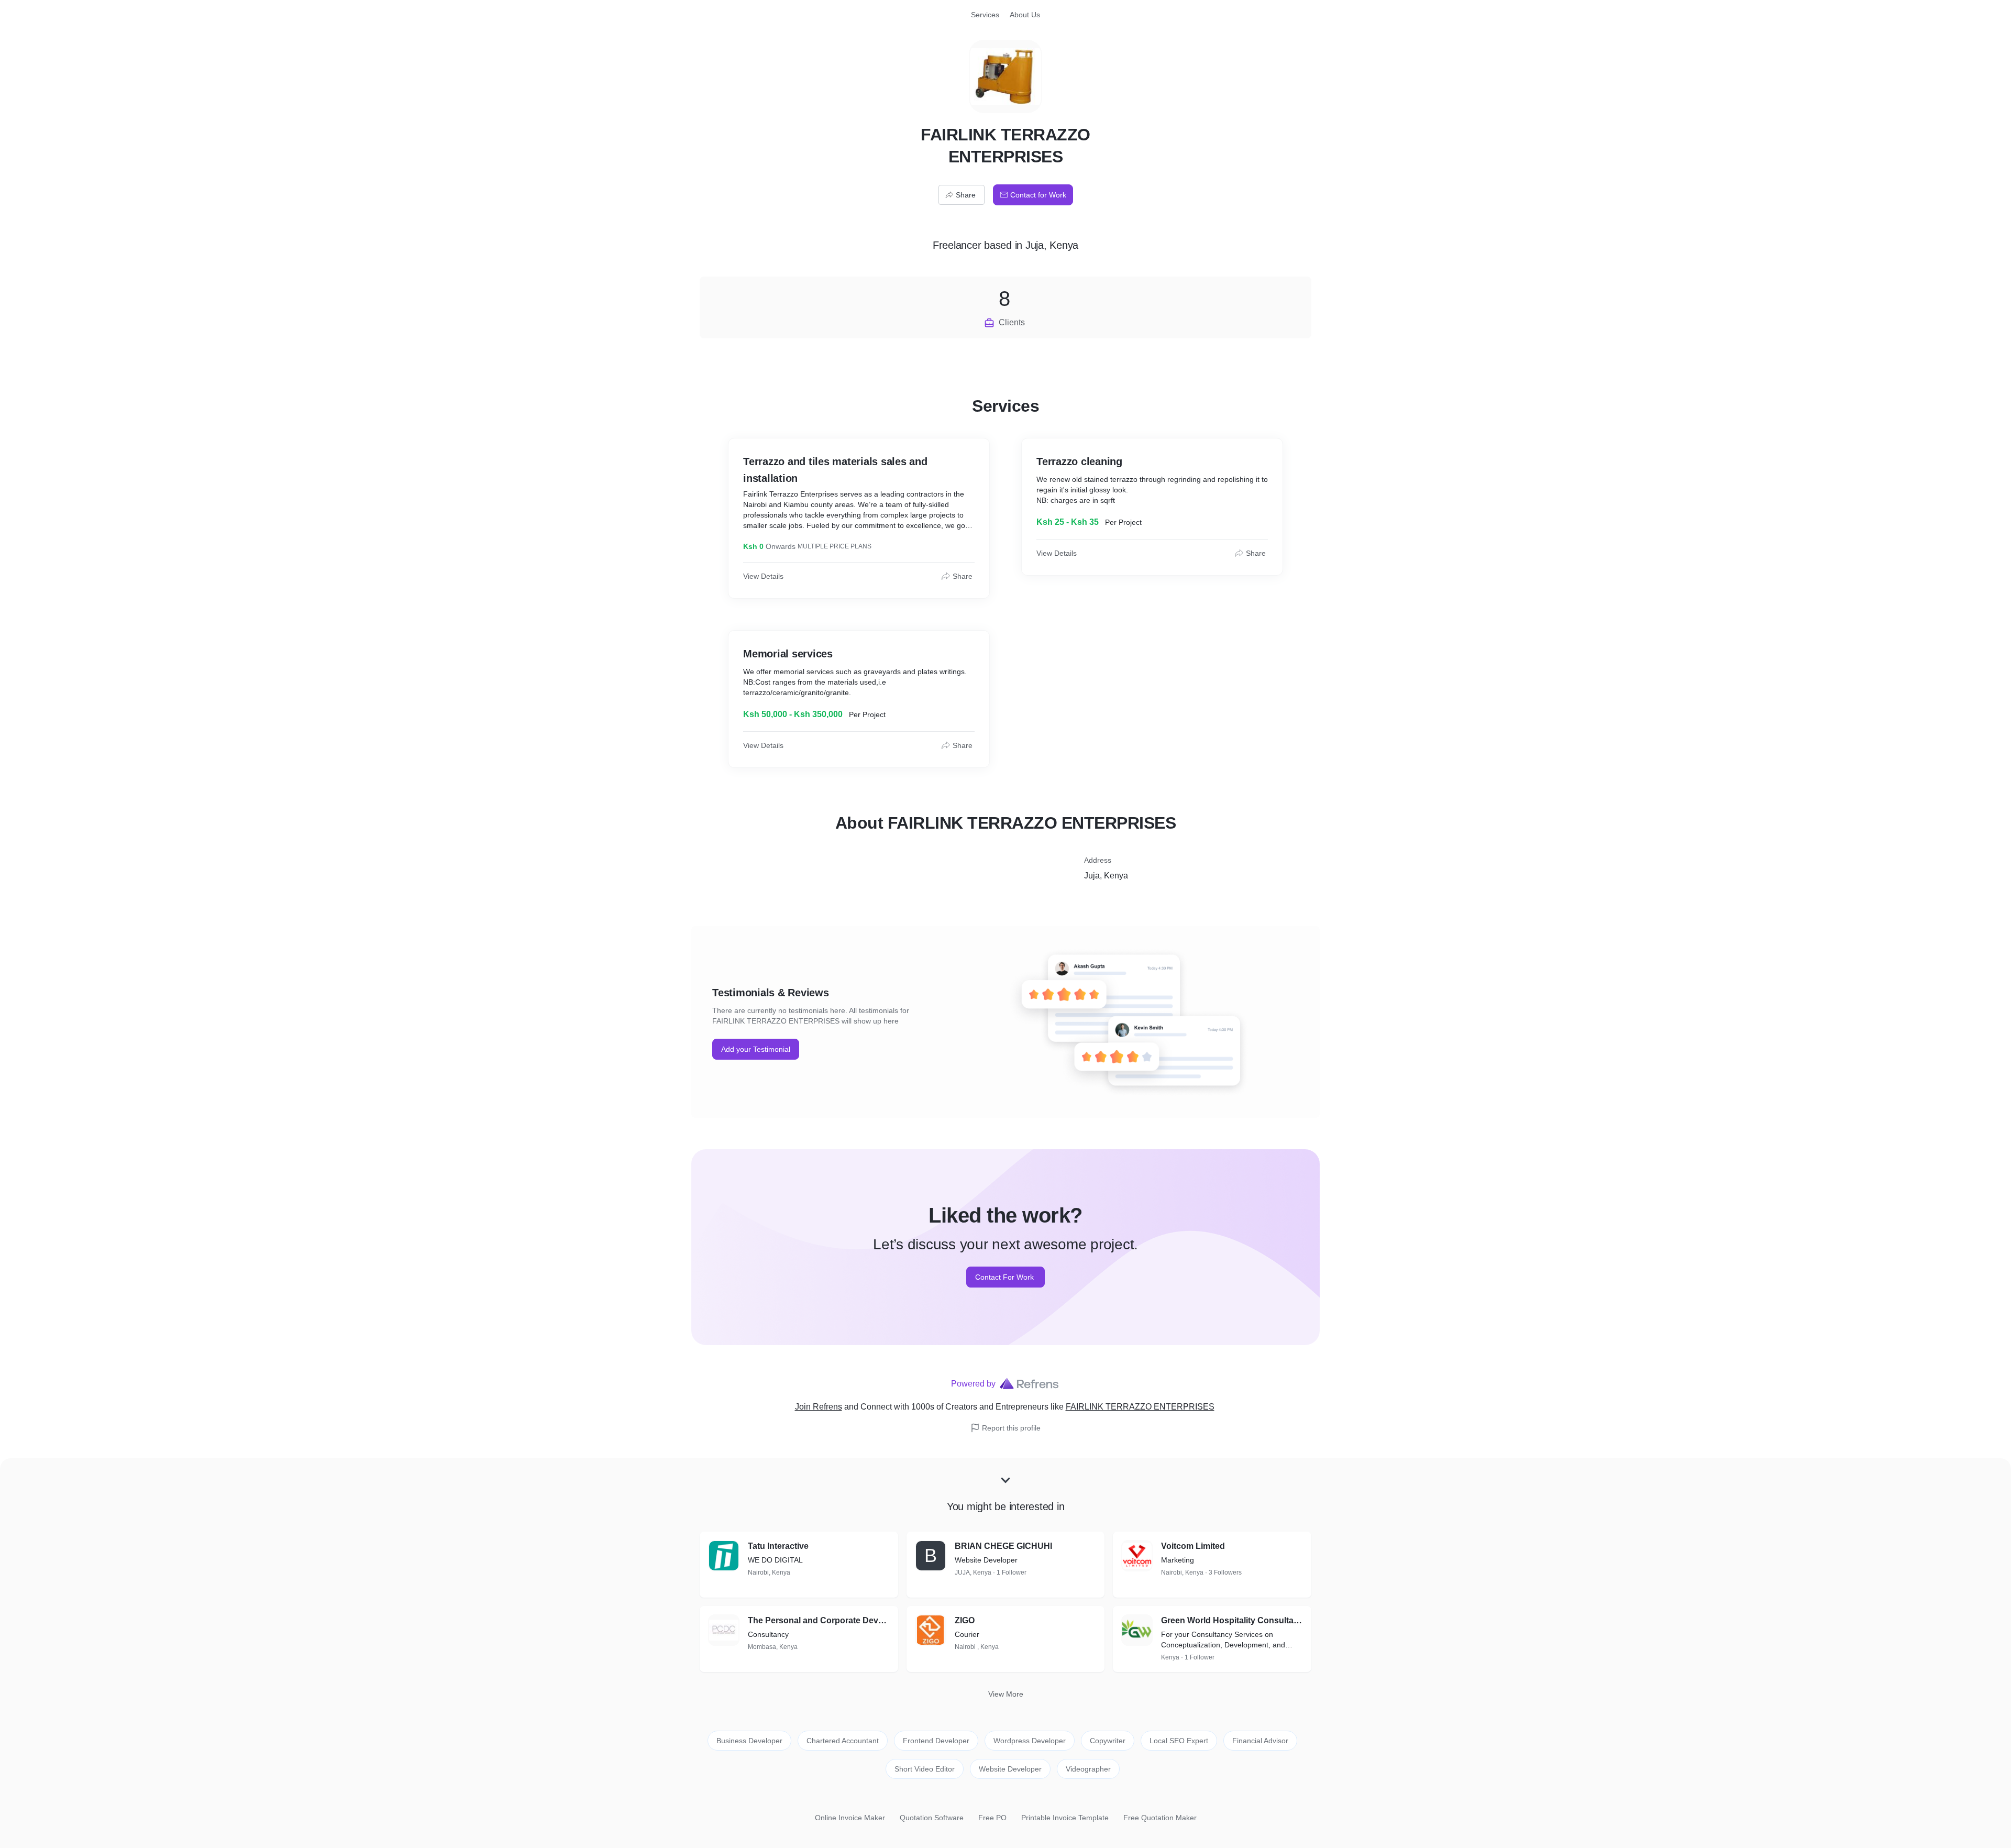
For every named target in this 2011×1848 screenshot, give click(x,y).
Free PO (992, 1818)
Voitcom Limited (1193, 1546)
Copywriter (1108, 1741)
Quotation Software (932, 1818)
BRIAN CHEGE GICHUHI (1003, 1546)
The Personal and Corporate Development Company (819, 1620)
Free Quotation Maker (1160, 1818)
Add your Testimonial (756, 1049)
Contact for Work (1038, 195)
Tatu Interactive (778, 1546)
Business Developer (749, 1741)
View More (1006, 1694)
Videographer (1088, 1769)
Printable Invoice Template (1065, 1818)
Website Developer (1010, 1769)
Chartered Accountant (843, 1741)
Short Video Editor (925, 1769)
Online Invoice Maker (850, 1818)
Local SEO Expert (1179, 1741)
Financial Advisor (1260, 1741)
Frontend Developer (936, 1741)
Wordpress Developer (1030, 1741)
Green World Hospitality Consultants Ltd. (1232, 1620)
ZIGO (965, 1620)
